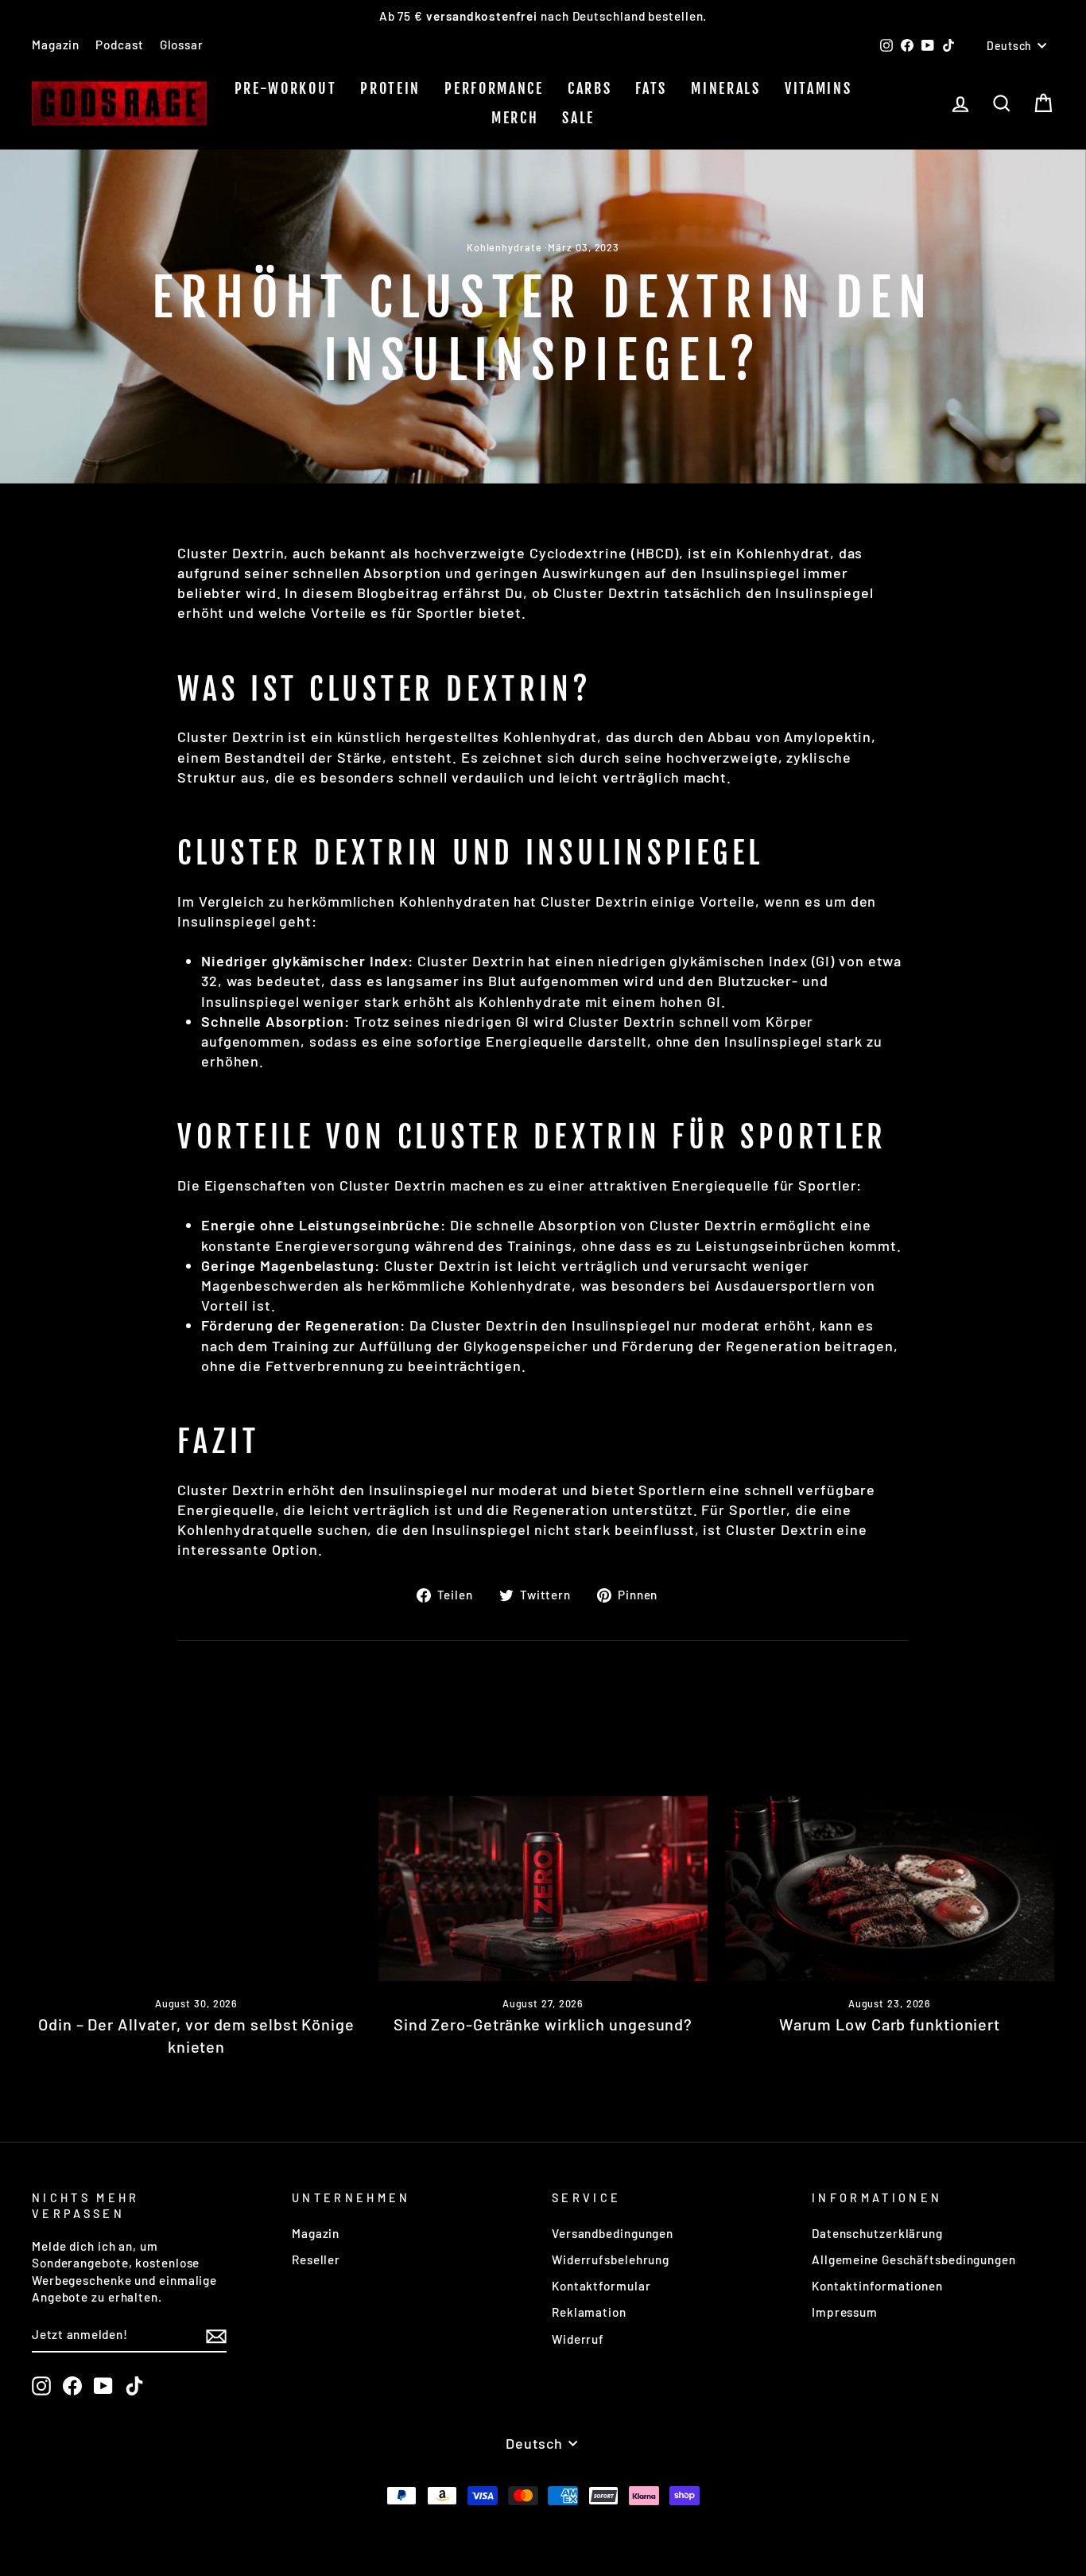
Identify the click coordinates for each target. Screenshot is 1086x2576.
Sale (578, 118)
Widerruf (578, 2339)
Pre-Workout (286, 88)
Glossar (182, 45)
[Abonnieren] (216, 2335)
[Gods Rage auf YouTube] (103, 2386)
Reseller (316, 2259)
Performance (494, 88)
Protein (390, 88)
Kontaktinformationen (877, 2286)
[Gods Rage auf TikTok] (134, 2386)
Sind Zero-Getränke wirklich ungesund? (543, 2024)
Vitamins (818, 88)
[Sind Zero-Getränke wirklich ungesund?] (543, 1888)
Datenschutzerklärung (877, 2233)
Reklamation (589, 2312)
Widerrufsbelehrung (611, 2259)
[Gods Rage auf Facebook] (72, 2386)
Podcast (119, 45)
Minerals (726, 88)
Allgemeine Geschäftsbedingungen (914, 2259)
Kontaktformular (601, 2286)
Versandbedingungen (613, 2233)
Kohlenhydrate (504, 247)
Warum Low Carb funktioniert (890, 2024)
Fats (651, 88)
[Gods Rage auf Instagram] (41, 2386)
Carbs (590, 88)
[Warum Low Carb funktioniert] (890, 1888)
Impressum (845, 2312)
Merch (515, 118)
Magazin (56, 45)
